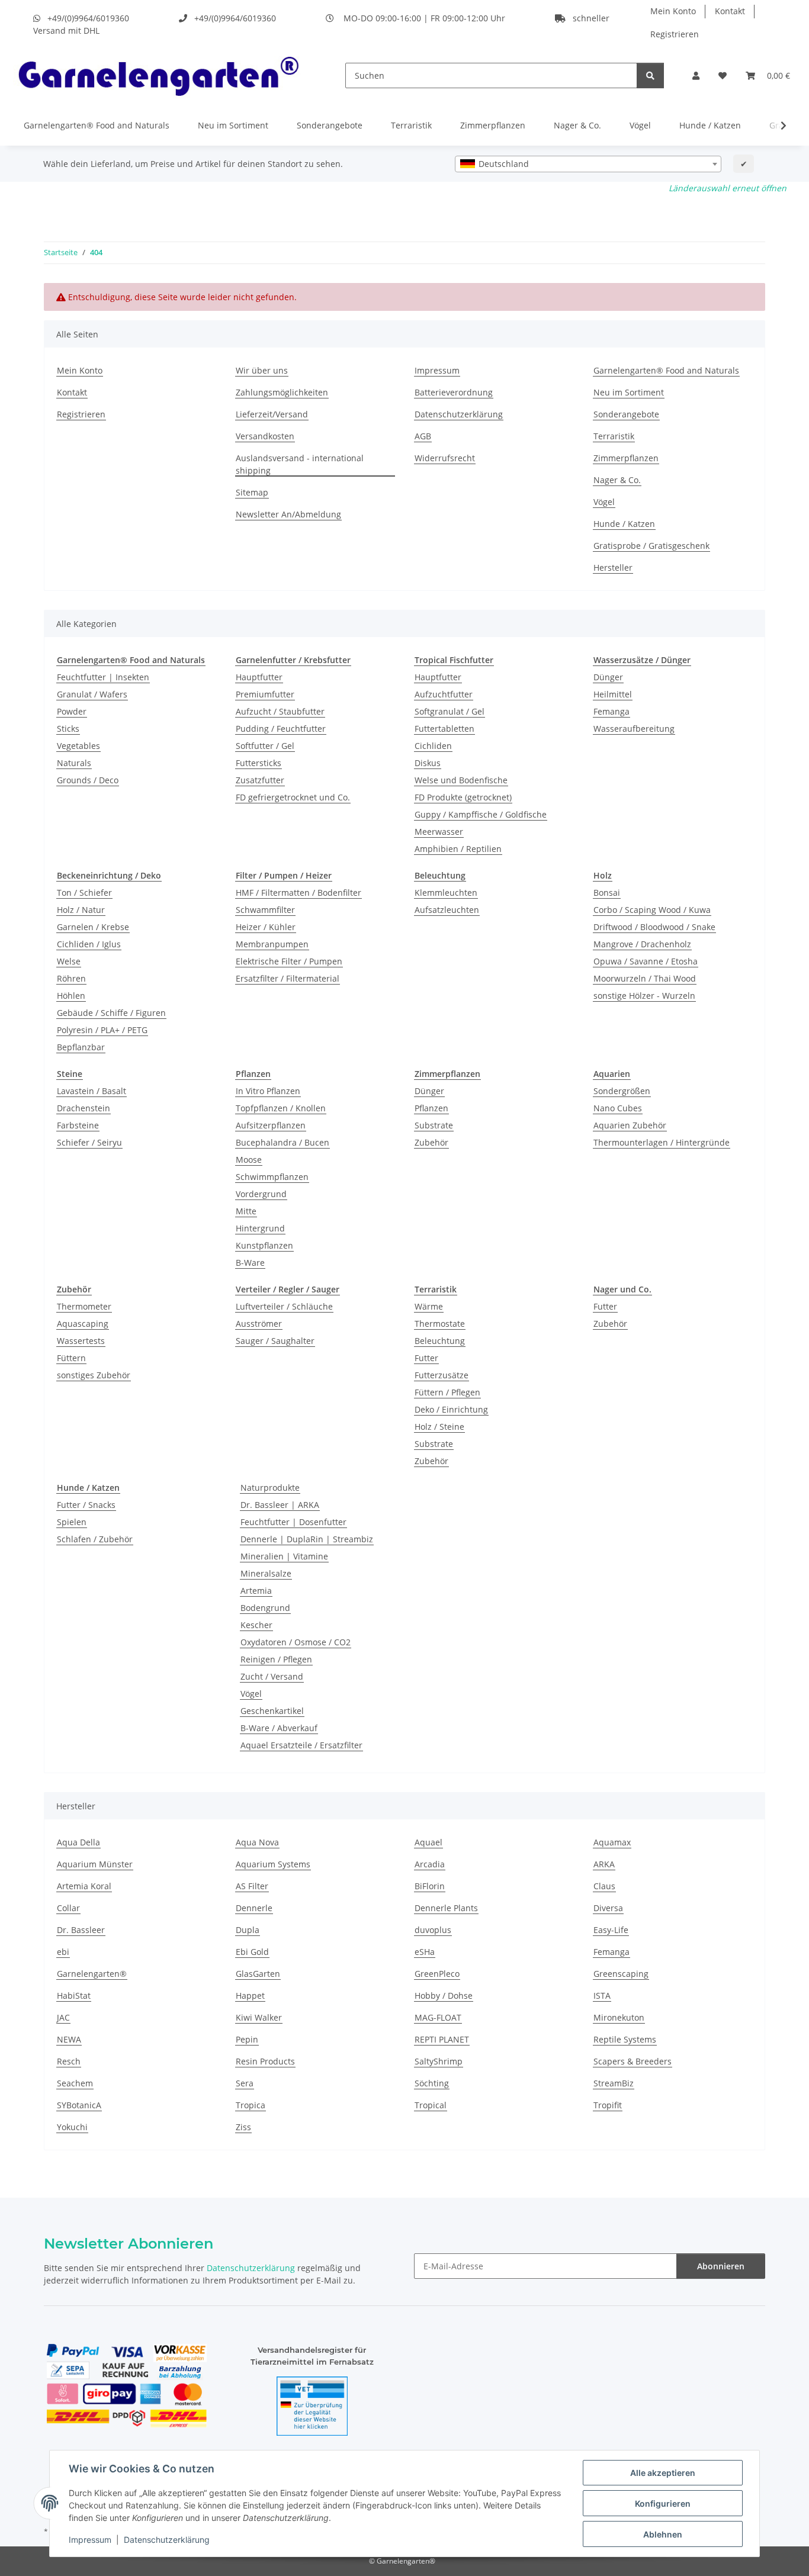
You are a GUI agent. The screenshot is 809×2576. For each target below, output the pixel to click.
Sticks (68, 729)
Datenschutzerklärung (167, 2540)
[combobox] (588, 164)
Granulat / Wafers (92, 694)
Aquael (428, 1842)
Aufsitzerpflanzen (271, 1125)
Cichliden (433, 746)
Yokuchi (72, 2127)
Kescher (256, 1625)
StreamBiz (614, 2083)
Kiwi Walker (259, 2017)
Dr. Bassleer (81, 1930)
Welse (69, 961)
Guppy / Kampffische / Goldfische (481, 814)
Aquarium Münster (95, 1864)
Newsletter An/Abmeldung (288, 514)
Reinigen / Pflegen (276, 1659)
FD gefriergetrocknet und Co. (293, 797)
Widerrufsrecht (445, 458)
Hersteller (613, 567)
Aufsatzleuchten (447, 910)
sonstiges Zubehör (94, 1375)
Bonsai (607, 893)
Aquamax (612, 1842)
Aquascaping (83, 1324)
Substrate (434, 1125)
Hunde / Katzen (710, 125)
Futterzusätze (442, 1375)
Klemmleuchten (446, 893)
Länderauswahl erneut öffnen (728, 188)
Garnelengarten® (92, 1974)
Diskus (428, 763)
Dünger (608, 677)
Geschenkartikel (272, 1711)
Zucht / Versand (272, 1676)
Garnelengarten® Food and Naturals (97, 125)
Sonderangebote (330, 125)
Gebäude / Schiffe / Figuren (111, 1013)
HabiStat (74, 1995)
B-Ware (250, 1263)
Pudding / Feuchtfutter (281, 729)
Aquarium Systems (273, 1864)
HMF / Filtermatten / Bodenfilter (298, 893)
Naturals (74, 763)
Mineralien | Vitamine (284, 1556)
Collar (68, 1908)
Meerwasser (439, 832)
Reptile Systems (625, 2039)
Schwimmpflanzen (272, 1177)
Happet (250, 1995)
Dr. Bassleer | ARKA (280, 1505)
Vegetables (78, 746)
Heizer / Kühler (266, 927)
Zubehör (431, 1142)
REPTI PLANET (442, 2039)
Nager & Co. (577, 125)
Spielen (72, 1522)
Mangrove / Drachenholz (642, 944)
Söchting (432, 2083)
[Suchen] (650, 75)
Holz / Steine (439, 1427)
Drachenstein (84, 1108)
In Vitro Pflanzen (268, 1091)
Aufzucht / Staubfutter (280, 711)
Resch (69, 2061)
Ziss (243, 2127)
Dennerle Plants (446, 1908)
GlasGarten (258, 1974)
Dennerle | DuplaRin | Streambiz (307, 1539)
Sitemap (252, 492)
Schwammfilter (265, 910)
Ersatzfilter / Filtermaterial (288, 978)
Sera (245, 2083)
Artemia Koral (84, 1886)
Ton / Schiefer (84, 893)
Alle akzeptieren (663, 2473)
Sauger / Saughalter (275, 1341)
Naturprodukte (270, 1488)
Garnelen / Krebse (93, 927)
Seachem (75, 2083)
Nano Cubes (618, 1108)
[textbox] (588, 164)
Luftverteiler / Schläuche (284, 1306)
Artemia (256, 1591)
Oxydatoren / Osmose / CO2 (296, 1642)
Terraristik (411, 125)
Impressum (90, 2540)
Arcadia (430, 1864)
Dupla (248, 1930)
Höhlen (71, 996)
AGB (423, 436)
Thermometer (84, 1306)
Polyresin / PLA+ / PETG (102, 1030)
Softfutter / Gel (265, 746)
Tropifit (608, 2105)
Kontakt (730, 11)
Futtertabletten (444, 729)
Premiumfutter (265, 694)
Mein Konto (673, 11)
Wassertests (81, 1341)
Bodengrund (265, 1608)
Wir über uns (262, 370)
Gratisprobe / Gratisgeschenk (651, 546)
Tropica (251, 2105)
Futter (426, 1358)
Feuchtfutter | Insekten (103, 677)
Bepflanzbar (81, 1047)
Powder (72, 711)
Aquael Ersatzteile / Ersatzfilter (301, 1745)
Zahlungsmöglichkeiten (282, 392)
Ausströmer (259, 1324)
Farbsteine (78, 1125)
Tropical (431, 2105)
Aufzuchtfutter (444, 694)
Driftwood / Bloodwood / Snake (654, 927)
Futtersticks (259, 763)
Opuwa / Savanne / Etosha (646, 961)
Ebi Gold (252, 1952)
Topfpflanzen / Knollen (281, 1108)
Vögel (640, 125)
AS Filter (252, 1886)
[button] (696, 75)
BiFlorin (430, 1886)
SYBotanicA (79, 2105)
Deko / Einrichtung (451, 1409)
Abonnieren (721, 2266)
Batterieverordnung (454, 392)
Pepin (247, 2039)
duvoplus (433, 1930)
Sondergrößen (622, 1091)
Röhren (71, 978)
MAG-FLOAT (438, 2017)
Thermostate (440, 1324)
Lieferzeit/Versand (272, 414)
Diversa (608, 1908)
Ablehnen (663, 2534)
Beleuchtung (440, 1341)
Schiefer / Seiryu (89, 1142)
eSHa (425, 1952)
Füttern (71, 1358)
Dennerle (254, 1908)
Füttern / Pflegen (447, 1392)
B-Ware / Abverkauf (279, 1728)
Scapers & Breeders (633, 2061)
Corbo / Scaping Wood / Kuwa (652, 910)
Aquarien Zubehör (630, 1125)
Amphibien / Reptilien (458, 849)
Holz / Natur (81, 910)
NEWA (69, 2039)
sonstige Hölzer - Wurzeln (644, 996)
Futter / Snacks (86, 1505)
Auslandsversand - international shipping (300, 464)
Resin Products (265, 2061)
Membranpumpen (272, 944)
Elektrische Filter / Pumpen (289, 961)
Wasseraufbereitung (634, 729)
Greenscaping (621, 1974)
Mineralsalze (266, 1573)
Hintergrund (260, 1228)
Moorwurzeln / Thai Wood (645, 978)
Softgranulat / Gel (450, 711)
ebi (63, 1952)
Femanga (611, 711)
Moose (249, 1160)
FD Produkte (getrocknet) (463, 797)
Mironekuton (619, 2017)
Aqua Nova (257, 1842)
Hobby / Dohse (444, 1995)
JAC (63, 2017)
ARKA (604, 1864)
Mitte (246, 1211)
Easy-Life (611, 1930)
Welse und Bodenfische (461, 780)
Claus (604, 1886)
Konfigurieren (663, 2503)
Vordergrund (261, 1194)
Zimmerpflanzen (493, 125)
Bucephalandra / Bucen (282, 1142)
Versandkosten (265, 436)
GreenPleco (437, 1974)
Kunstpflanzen (264, 1245)
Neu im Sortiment (233, 125)
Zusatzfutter (260, 780)
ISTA (602, 1995)
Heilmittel (613, 694)
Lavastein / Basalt (92, 1091)
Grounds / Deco (88, 780)
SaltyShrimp (439, 2061)
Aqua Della (78, 1842)
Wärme (429, 1306)
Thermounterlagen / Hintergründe (662, 1142)
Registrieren (675, 34)
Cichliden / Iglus (89, 944)
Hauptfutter (259, 677)
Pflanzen (431, 1108)
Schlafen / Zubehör (95, 1539)
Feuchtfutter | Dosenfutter (293, 1522)
